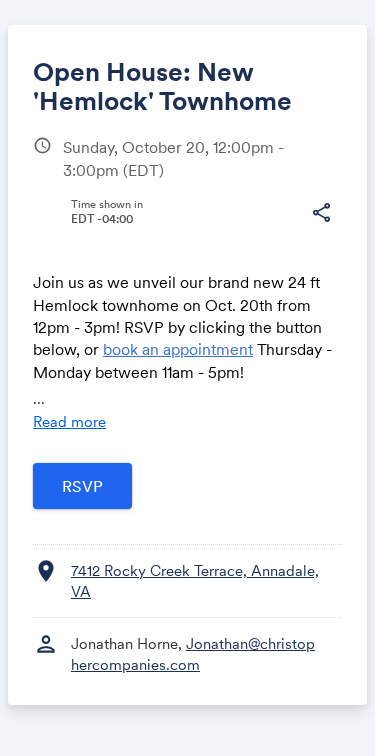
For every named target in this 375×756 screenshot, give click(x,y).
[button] (321, 213)
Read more (69, 421)
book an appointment (178, 349)
